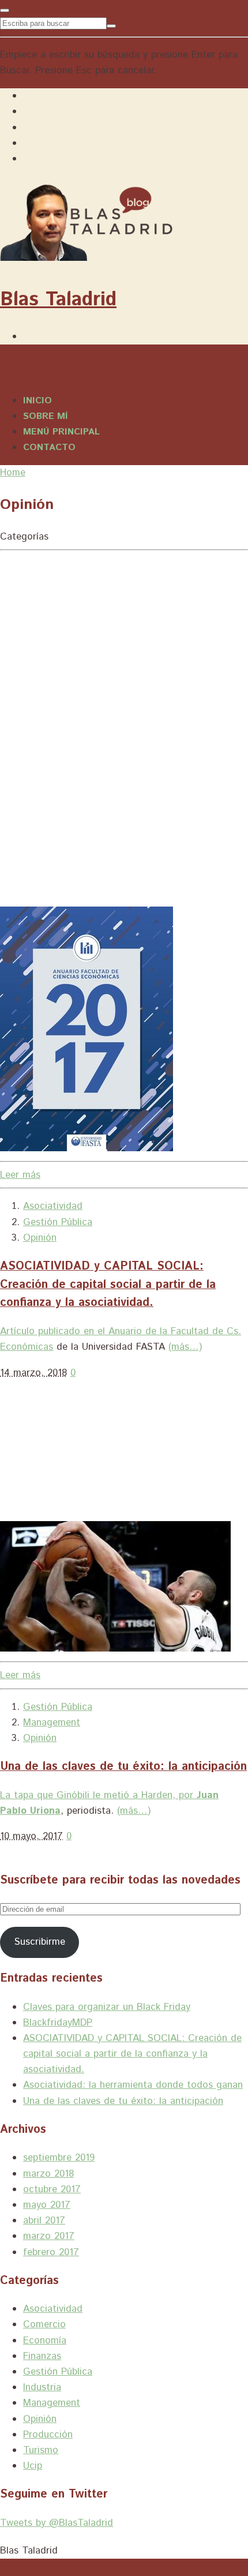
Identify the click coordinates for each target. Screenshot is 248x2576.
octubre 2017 (52, 2189)
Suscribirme (40, 1942)
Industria (42, 2387)
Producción (48, 2435)
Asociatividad (53, 1206)
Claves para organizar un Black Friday (107, 2007)
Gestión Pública (58, 1222)
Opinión (40, 1238)
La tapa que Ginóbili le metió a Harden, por (98, 1795)
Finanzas (42, 2356)
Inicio (37, 401)
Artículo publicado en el (52, 1331)
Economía (45, 2341)
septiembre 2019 (59, 2158)
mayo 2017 (47, 2205)
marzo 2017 (49, 2236)
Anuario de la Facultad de (164, 1331)
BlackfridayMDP (58, 2023)
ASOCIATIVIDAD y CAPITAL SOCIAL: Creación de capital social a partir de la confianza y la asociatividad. (108, 1285)
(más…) (185, 1347)
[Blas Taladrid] (86, 255)
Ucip (33, 2466)
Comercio (44, 2324)
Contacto (49, 448)
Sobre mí (46, 416)
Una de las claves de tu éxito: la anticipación (123, 1767)
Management (52, 1723)
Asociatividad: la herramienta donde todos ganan (133, 2085)
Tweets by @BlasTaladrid (57, 2523)
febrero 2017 (51, 2252)
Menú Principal (61, 432)
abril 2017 (44, 2221)
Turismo (41, 2450)
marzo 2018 (48, 2174)
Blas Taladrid (58, 300)
